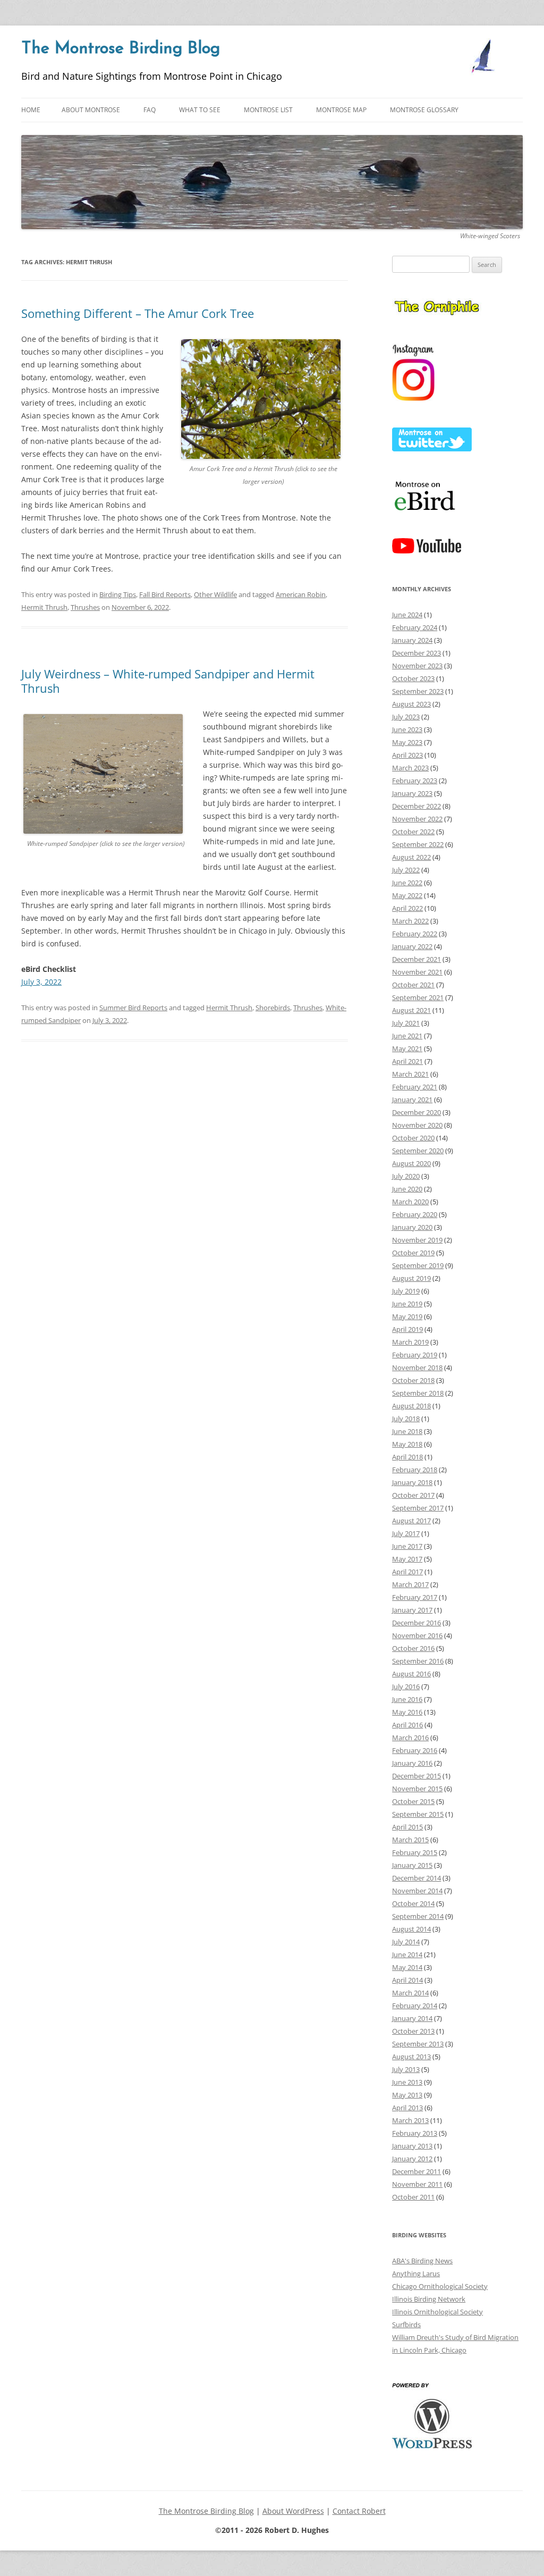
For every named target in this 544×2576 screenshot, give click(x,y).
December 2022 (416, 806)
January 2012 (412, 2159)
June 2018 (407, 1431)
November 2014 (417, 1891)
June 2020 (407, 1189)
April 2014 (407, 1980)
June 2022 (407, 883)
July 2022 (406, 870)
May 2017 (407, 1559)
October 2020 (413, 1138)
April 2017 (407, 1572)
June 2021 (407, 1036)
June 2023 (407, 729)
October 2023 (413, 678)
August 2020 (411, 1163)
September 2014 (418, 1916)
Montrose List (268, 110)
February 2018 (415, 1470)
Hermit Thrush (44, 607)
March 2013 (410, 2120)
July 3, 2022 (41, 982)
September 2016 (418, 1661)
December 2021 (416, 959)
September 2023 (418, 691)
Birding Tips (118, 594)
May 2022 (407, 895)
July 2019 (406, 1291)
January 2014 (412, 2018)
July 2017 (406, 1533)
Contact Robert (359, 2511)
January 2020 (412, 1227)
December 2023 (416, 653)
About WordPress (293, 2511)
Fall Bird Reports (165, 594)
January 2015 (412, 1865)
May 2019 (407, 1316)
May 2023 (407, 742)
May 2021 (407, 1048)
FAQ (150, 110)
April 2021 (407, 1061)
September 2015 (418, 1814)
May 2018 (407, 1444)
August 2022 (411, 857)
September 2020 (418, 1151)
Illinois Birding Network (429, 2299)
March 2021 (410, 1074)
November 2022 (417, 819)
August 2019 (411, 1278)
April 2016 (407, 1725)
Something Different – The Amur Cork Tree (138, 313)
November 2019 (417, 1240)
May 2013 (407, 2095)
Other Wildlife (215, 594)
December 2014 (416, 1878)
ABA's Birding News (422, 2261)
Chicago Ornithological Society (440, 2286)
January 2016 (412, 1763)
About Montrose (91, 110)
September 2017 (418, 1508)
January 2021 (412, 1100)
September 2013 (418, 2044)
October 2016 (413, 1648)
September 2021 (418, 997)
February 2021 (415, 1087)
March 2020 (410, 1202)
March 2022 (410, 921)
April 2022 (407, 908)
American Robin (301, 594)
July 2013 (406, 2069)
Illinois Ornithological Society (437, 2312)
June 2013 (407, 2082)
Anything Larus (416, 2273)
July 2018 (406, 1419)
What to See (200, 110)
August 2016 (411, 1674)
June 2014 (407, 1954)
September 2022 (418, 844)
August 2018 (411, 1406)
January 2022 (412, 946)
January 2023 (412, 793)
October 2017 (413, 1495)
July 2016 (406, 1686)
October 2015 (413, 1801)
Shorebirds (273, 1008)
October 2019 (413, 1253)
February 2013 (415, 2133)
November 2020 (417, 1125)
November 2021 (417, 972)
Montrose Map (341, 110)
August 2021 (411, 1010)
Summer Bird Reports (133, 1008)
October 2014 (413, 1903)
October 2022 (413, 832)
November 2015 (417, 1789)
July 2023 (406, 717)
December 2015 (416, 1776)
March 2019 (410, 1342)
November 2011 (417, 2184)
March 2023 (410, 768)
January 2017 (412, 1610)
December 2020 (416, 1112)
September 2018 (418, 1393)
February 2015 (415, 1852)
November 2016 (417, 1635)
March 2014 (410, 1993)
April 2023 (407, 755)
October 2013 (413, 2031)
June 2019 (407, 1304)
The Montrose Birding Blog (121, 49)
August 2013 (411, 2057)
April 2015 (407, 1827)
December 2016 (416, 1623)
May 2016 (407, 1712)
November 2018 (417, 1367)
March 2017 (410, 1584)
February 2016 (415, 1750)
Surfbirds (406, 2325)
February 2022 (415, 934)
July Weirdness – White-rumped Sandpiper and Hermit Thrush (168, 681)
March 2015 (410, 1840)
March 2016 (410, 1738)
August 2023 (411, 704)
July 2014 (406, 1942)
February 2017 (415, 1597)
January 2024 (412, 640)
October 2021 (413, 985)
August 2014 (411, 1929)
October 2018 (413, 1380)
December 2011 (416, 2171)
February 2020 (415, 1214)
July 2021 (406, 1023)
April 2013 (407, 2108)
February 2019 (415, 1355)
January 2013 (412, 2146)
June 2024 (407, 615)
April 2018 (407, 1457)
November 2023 (417, 666)
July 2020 (406, 1176)
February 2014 (415, 2006)
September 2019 (418, 1265)
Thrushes (85, 607)
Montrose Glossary (424, 110)
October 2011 (413, 2197)
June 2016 (407, 1699)
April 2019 (407, 1329)
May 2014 (407, 1967)
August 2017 (411, 1521)
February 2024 (415, 627)
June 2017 (407, 1546)
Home (31, 110)
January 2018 (412, 1482)
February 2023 (415, 781)
